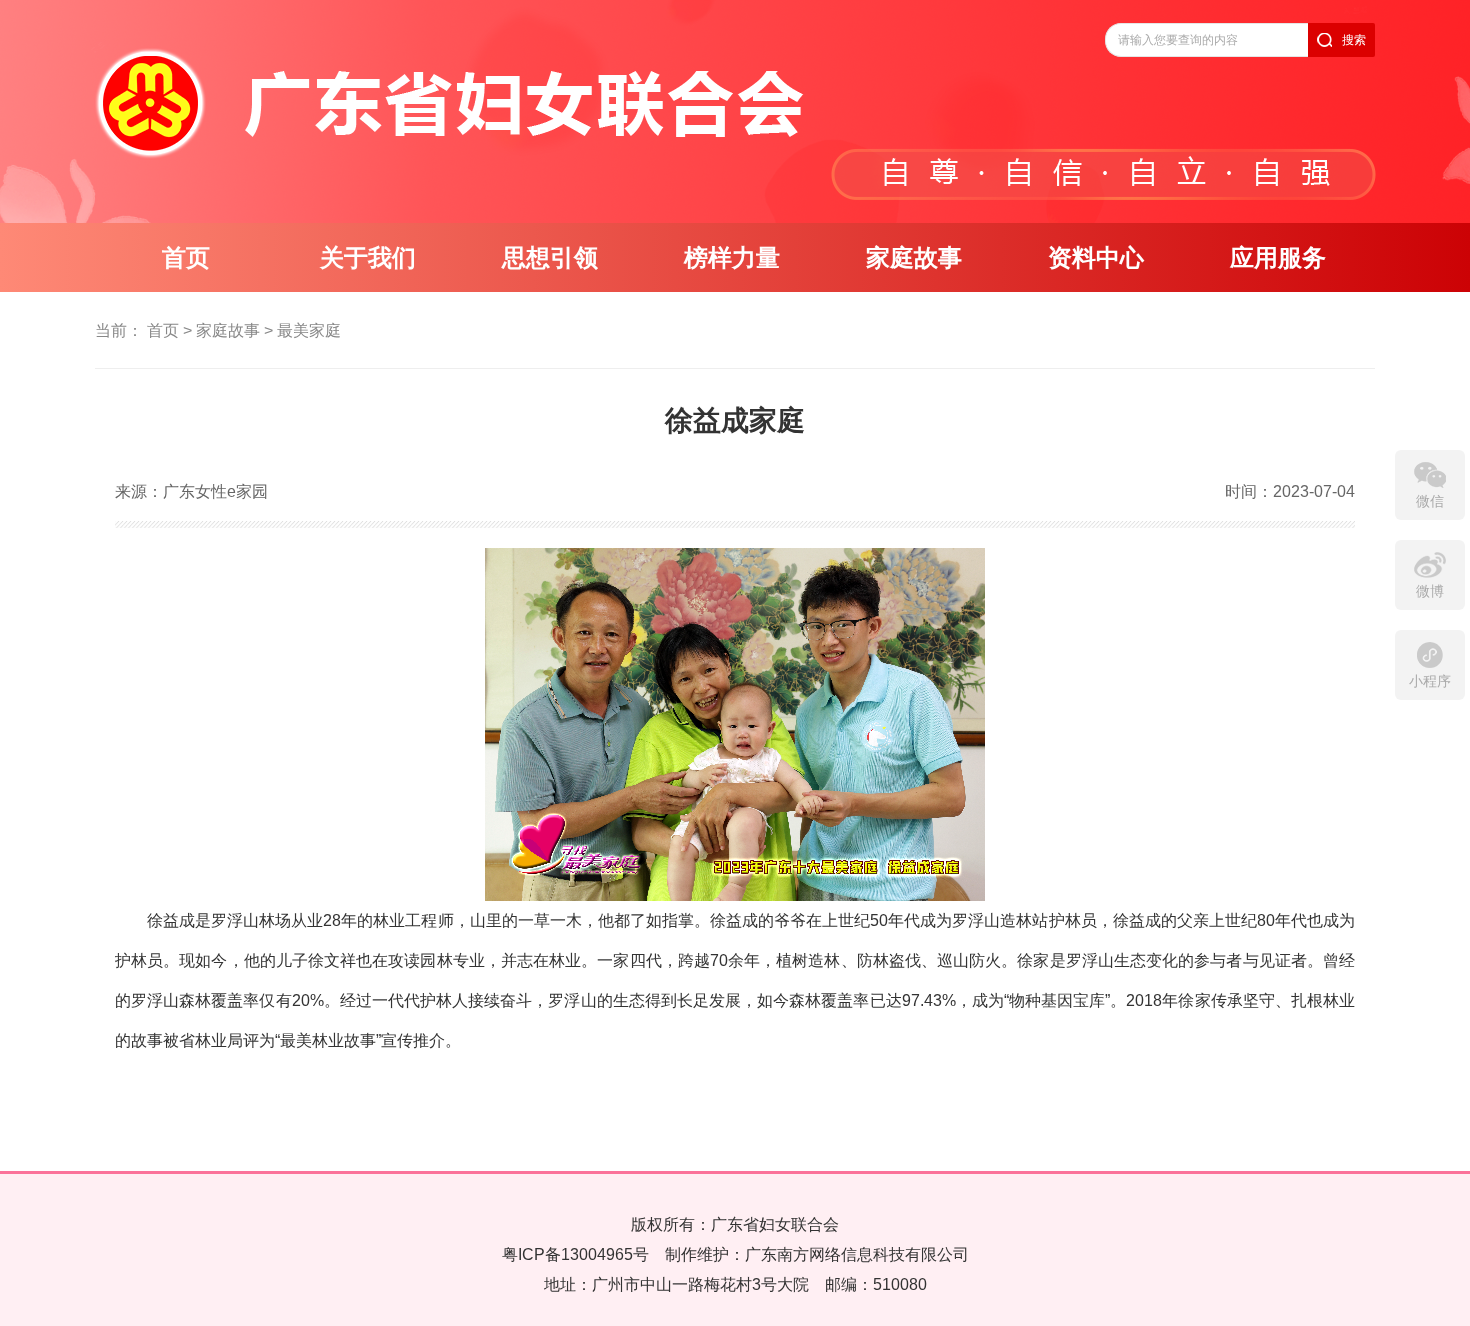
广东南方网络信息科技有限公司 (857, 1254)
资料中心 (1096, 258)
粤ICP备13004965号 (575, 1254)
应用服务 (1278, 258)
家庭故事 (914, 258)
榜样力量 (732, 258)
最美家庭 (309, 330)
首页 (186, 258)
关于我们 (368, 258)
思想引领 (550, 258)
